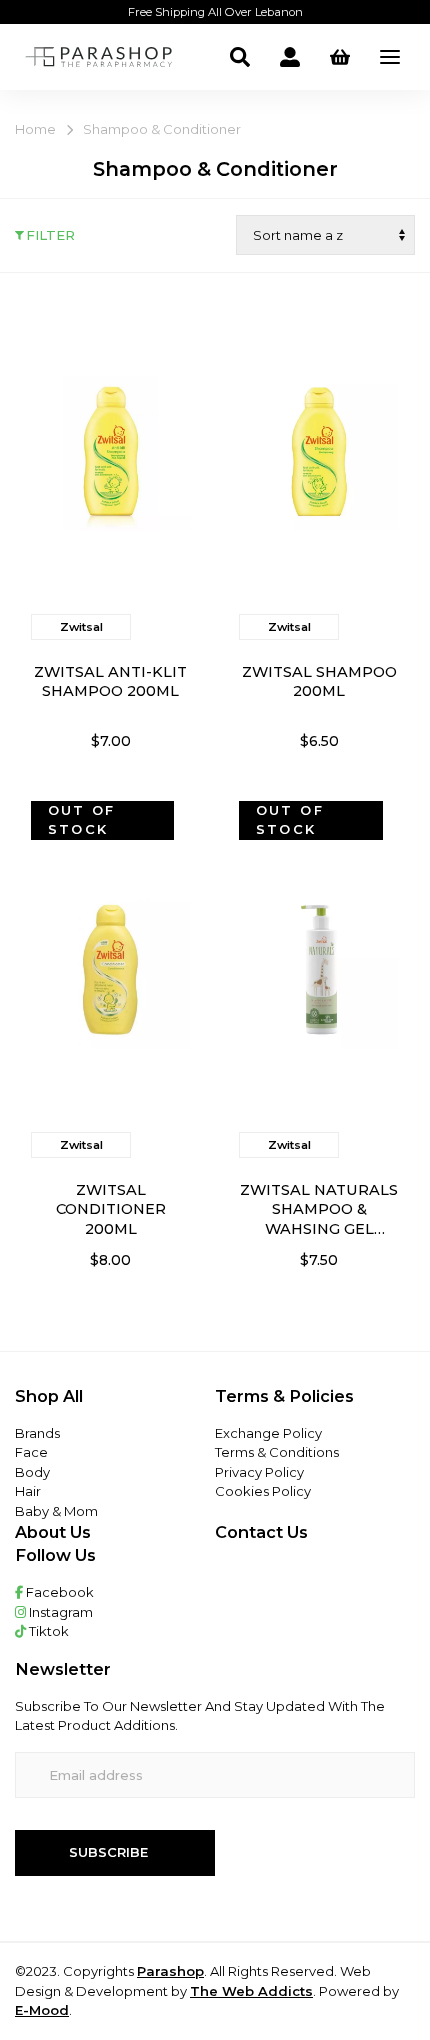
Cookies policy (263, 1491)
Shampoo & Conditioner (162, 129)
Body (32, 1472)
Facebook (58, 1592)
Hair (28, 1491)
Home (35, 129)
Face (31, 1452)
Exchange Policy (268, 1433)
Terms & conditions (277, 1452)
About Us (53, 1532)
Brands (37, 1433)
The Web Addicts (251, 1991)
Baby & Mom (56, 1511)
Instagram (59, 1612)
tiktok (47, 1631)
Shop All (49, 1396)
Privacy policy (259, 1472)
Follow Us (55, 1555)
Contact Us (261, 1532)
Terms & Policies (284, 1396)
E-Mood (42, 2010)
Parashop (170, 1971)
